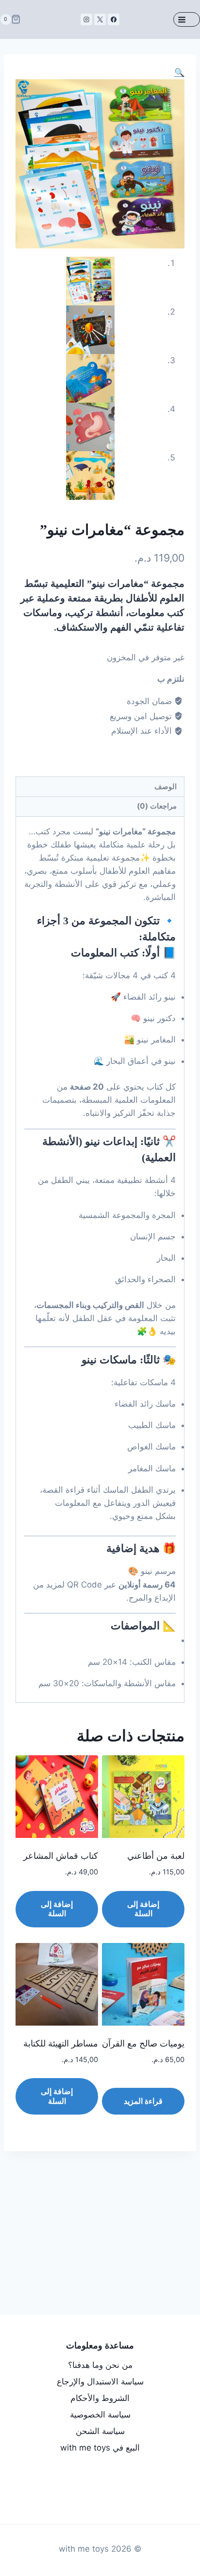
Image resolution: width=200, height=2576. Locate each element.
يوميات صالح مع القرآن (143, 2044)
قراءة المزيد (143, 2101)
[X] (100, 19)
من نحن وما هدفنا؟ (100, 2365)
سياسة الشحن (100, 2431)
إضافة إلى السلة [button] (143, 1909)
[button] (179, 72)
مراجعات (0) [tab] (157, 806)
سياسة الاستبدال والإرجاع (100, 2382)
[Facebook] (114, 19)
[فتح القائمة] (187, 19)
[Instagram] (86, 19)
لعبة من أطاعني (156, 1856)
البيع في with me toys (100, 2448)
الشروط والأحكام (100, 2398)
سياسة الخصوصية (100, 2415)
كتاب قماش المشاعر (61, 1856)
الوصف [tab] (166, 786)
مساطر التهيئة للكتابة (61, 2044)
